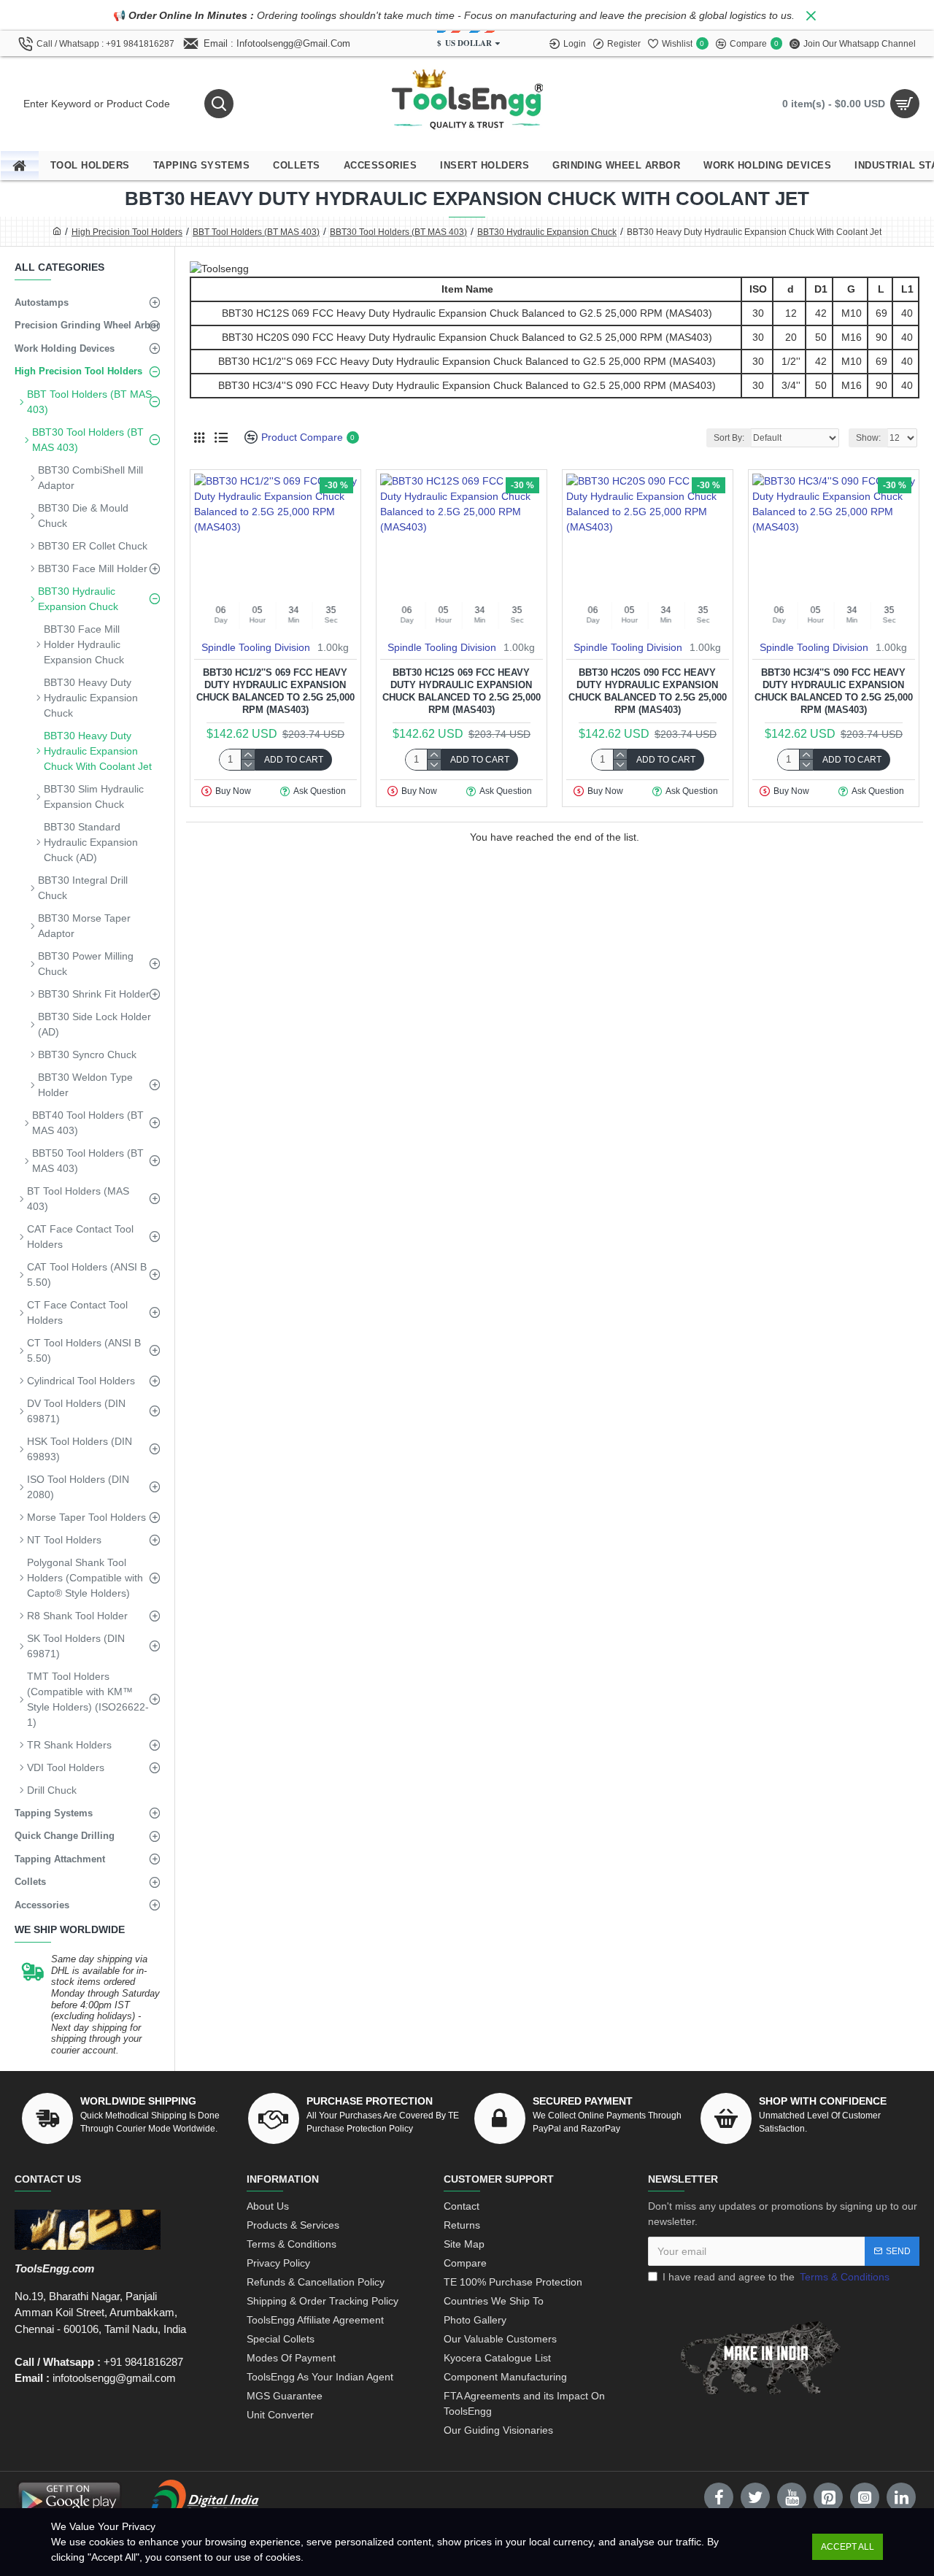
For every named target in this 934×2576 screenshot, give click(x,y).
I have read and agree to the (776, 2277)
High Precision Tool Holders (127, 232)
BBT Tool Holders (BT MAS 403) (256, 232)
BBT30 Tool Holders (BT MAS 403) (398, 232)
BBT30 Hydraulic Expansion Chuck (547, 232)
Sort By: (729, 438)
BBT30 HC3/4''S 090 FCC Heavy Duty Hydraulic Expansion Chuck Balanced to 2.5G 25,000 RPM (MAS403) (834, 691)
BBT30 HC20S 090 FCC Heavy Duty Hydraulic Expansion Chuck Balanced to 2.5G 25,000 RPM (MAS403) (648, 691)
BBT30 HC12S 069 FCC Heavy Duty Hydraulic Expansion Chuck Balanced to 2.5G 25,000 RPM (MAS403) (462, 691)
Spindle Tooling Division (256, 647)
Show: (868, 438)
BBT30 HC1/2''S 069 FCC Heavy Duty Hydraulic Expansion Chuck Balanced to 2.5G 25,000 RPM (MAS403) (275, 691)
